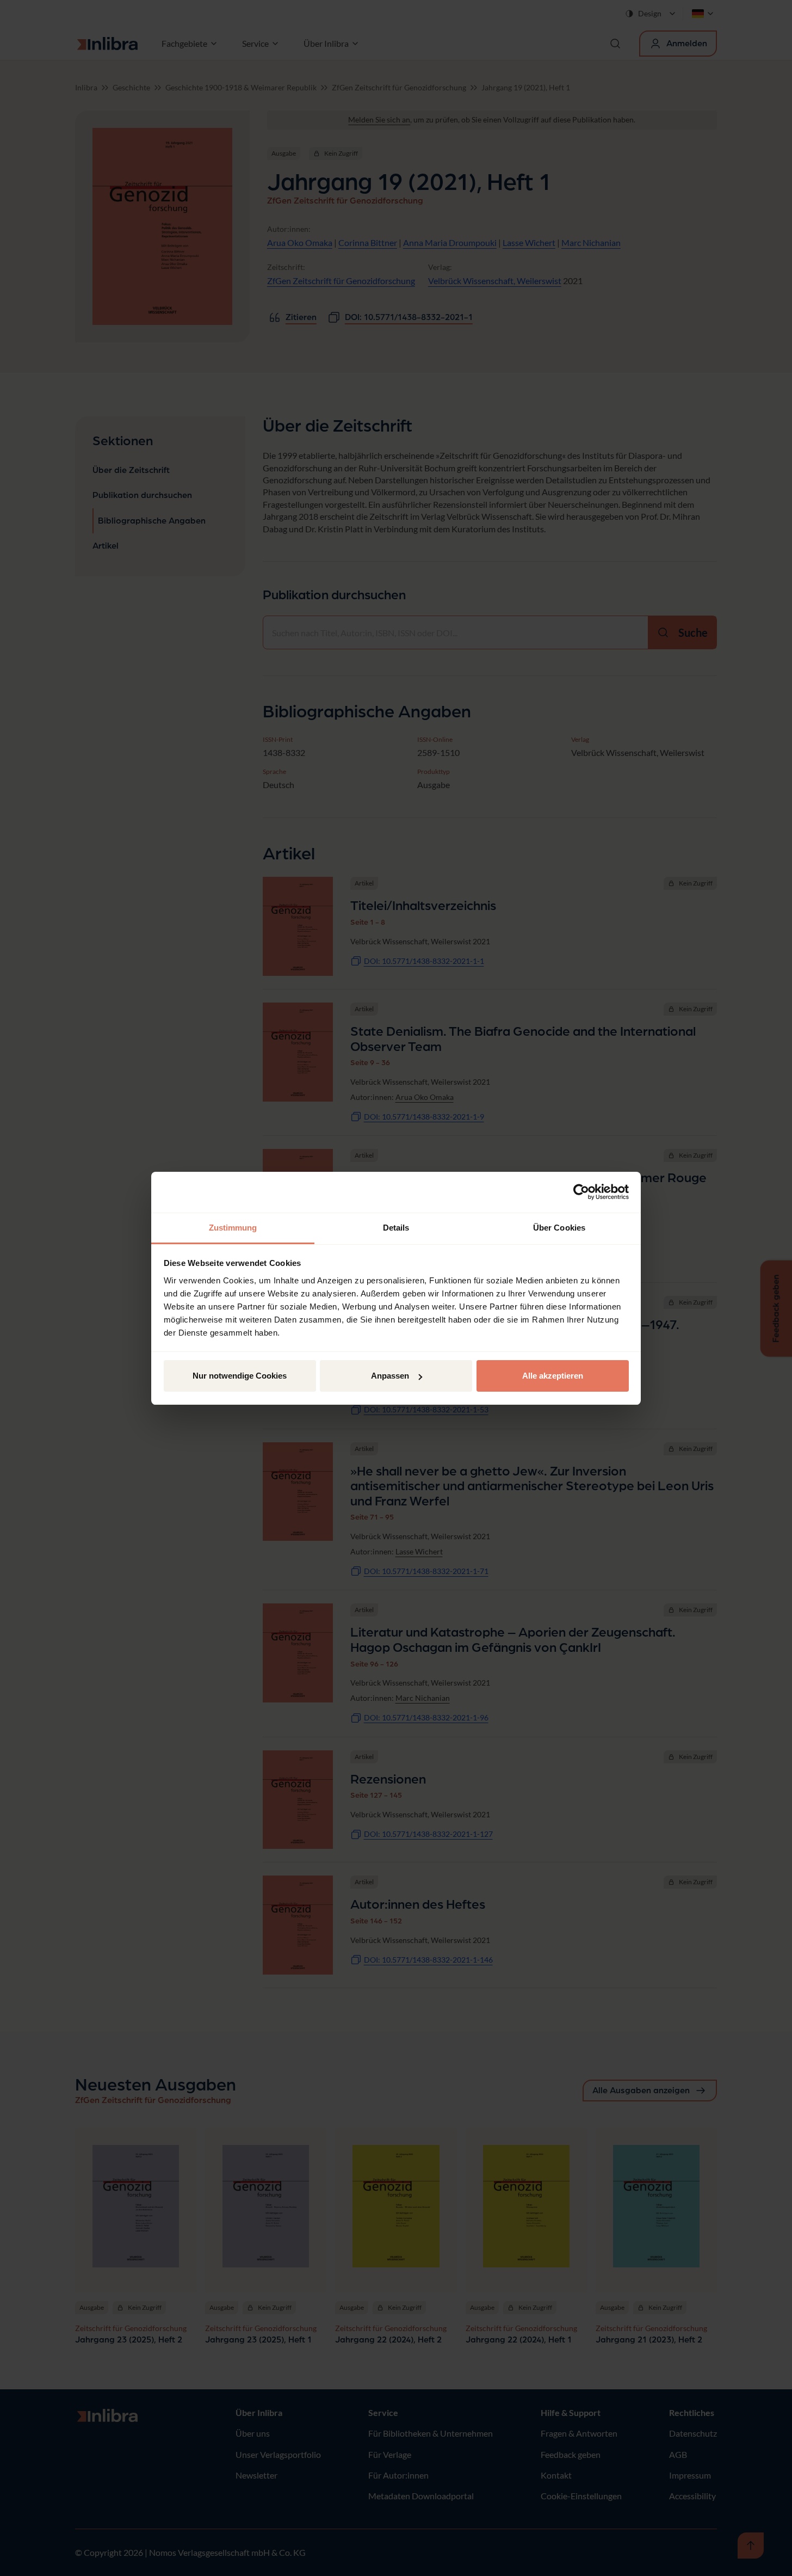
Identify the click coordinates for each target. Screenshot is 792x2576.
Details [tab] (396, 1228)
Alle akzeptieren (553, 1376)
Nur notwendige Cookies (240, 1376)
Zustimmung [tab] (233, 1228)
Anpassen (390, 1376)
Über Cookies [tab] (559, 1228)
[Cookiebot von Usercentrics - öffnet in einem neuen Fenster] (581, 1192)
